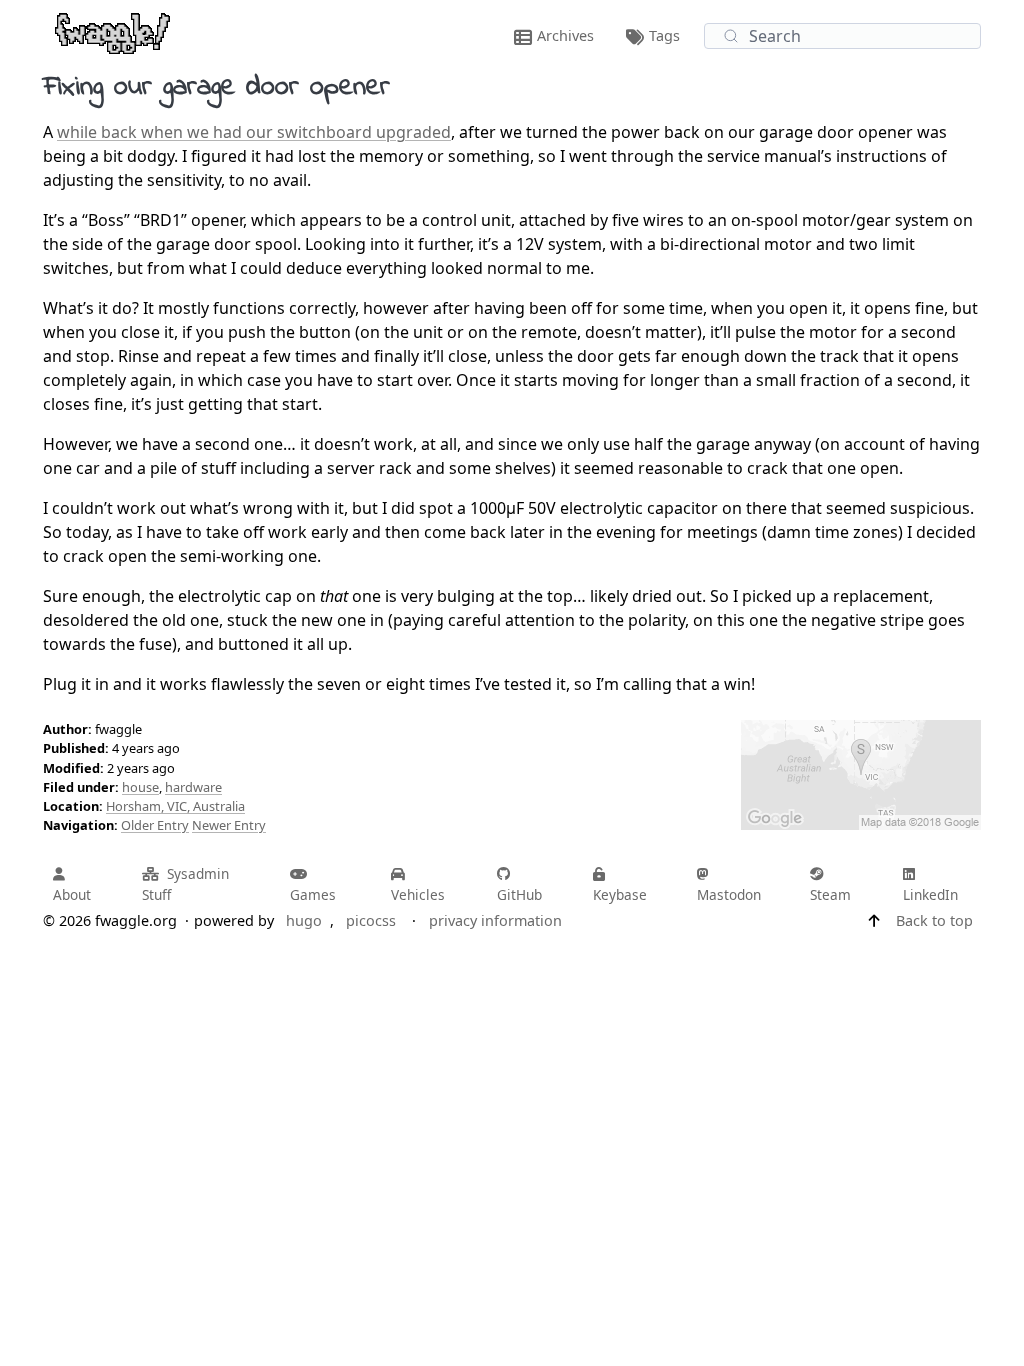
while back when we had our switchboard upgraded (254, 132)
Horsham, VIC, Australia (175, 806)
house (140, 787)
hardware (193, 787)
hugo (304, 920)
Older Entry (155, 825)
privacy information (495, 920)
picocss (371, 920)
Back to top (934, 920)
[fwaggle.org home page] (112, 32)
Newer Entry (229, 825)
